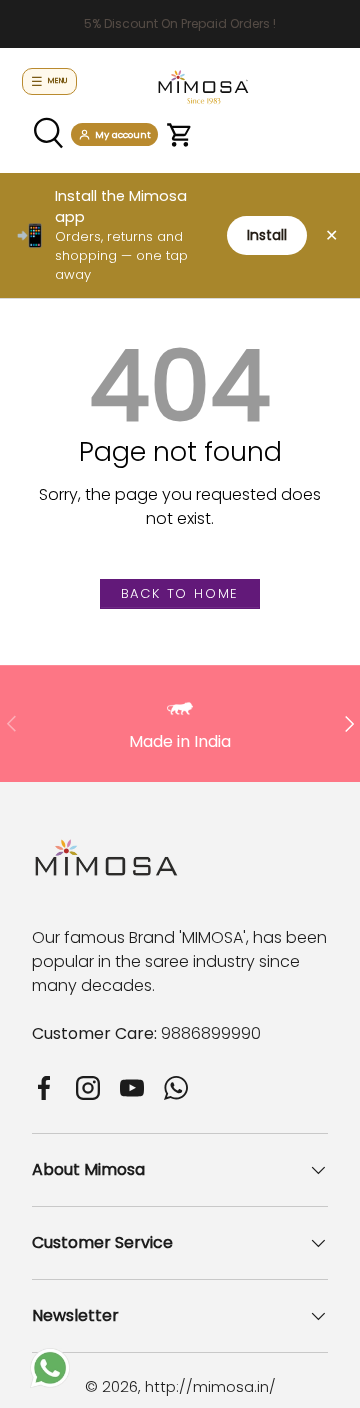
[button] (180, 135)
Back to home (180, 593)
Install (267, 235)
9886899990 (211, 1033)
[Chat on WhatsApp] (50, 1359)
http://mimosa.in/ (210, 1386)
